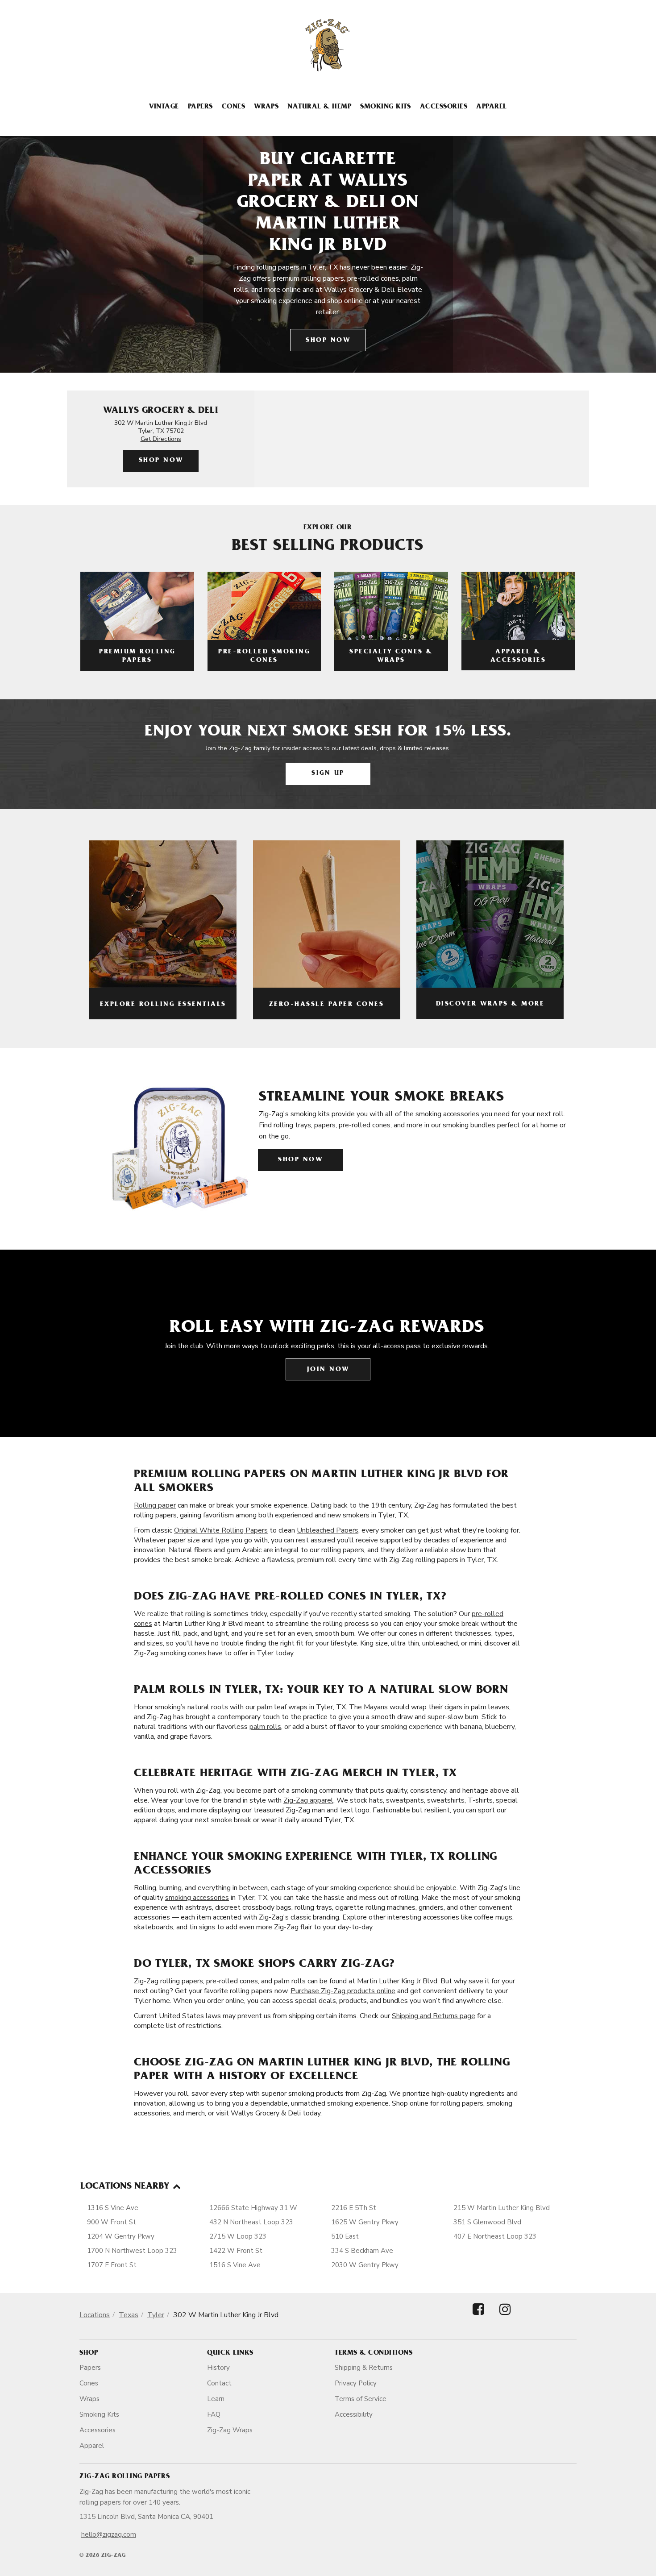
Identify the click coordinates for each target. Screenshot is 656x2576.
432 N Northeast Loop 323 (251, 2222)
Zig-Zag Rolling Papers (125, 2477)
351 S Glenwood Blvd (487, 2222)
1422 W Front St (236, 2251)
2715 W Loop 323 (238, 2236)
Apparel (491, 107)
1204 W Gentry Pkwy (121, 2236)
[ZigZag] (328, 45)
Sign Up (328, 774)
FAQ (214, 2414)
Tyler (156, 2315)
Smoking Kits (386, 107)
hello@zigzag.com (109, 2534)
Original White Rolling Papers (221, 1530)
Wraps (266, 107)
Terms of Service (361, 2399)
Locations (95, 2315)
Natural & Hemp (319, 107)
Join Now (328, 1370)
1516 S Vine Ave (235, 2265)
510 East (345, 2236)
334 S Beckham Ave (362, 2251)
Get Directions (161, 439)
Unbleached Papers (328, 1530)
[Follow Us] (478, 2317)
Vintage (164, 107)
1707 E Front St (112, 2265)
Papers (200, 107)
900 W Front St (112, 2222)
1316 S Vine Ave (113, 2208)
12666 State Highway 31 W (253, 2208)
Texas (129, 2315)
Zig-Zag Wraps (230, 2430)
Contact (219, 2383)
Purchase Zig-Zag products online (343, 1991)
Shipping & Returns (364, 2368)
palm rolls (265, 1727)
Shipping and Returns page (434, 2016)
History (218, 2368)
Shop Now (328, 341)
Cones (233, 107)
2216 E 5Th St (354, 2208)
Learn (216, 2399)
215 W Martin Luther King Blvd (502, 2208)
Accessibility (354, 2414)
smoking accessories (197, 1898)
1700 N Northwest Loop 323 (132, 2251)
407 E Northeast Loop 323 (495, 2236)
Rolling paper (155, 1505)
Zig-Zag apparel (308, 1800)
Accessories (444, 107)
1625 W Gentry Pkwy (365, 2222)
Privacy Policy (356, 2383)
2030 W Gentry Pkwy (365, 2265)
